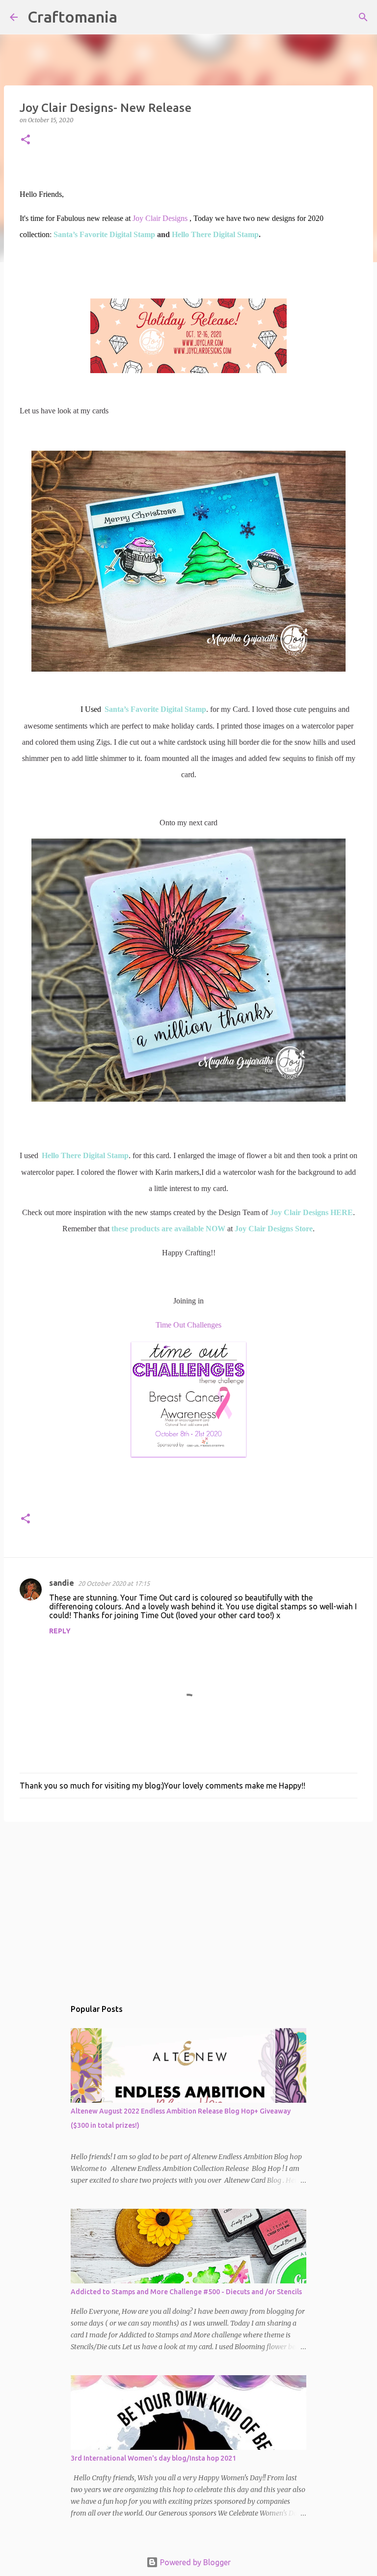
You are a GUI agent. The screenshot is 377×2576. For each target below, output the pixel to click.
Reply (60, 1631)
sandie (62, 1583)
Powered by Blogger (194, 2562)
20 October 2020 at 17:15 (114, 1583)
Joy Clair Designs (160, 218)
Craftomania (72, 17)
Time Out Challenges (188, 1325)
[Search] (131, 17)
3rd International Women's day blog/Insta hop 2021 (153, 2458)
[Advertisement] (188, 1905)
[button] (26, 140)
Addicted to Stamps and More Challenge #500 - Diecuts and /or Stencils (186, 2292)
